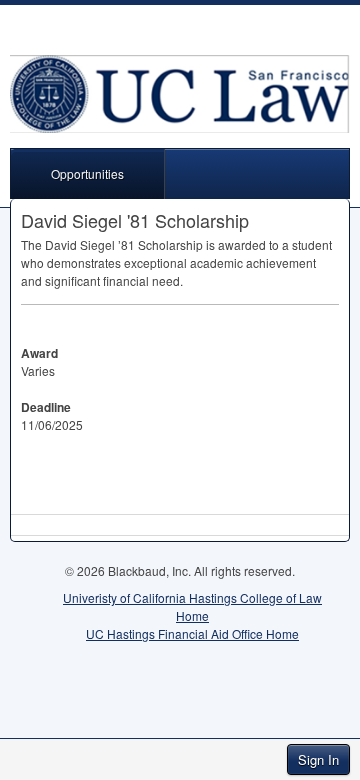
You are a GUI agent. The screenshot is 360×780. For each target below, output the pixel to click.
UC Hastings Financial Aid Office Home (192, 633)
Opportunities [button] (87, 173)
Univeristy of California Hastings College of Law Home (192, 606)
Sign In (318, 759)
